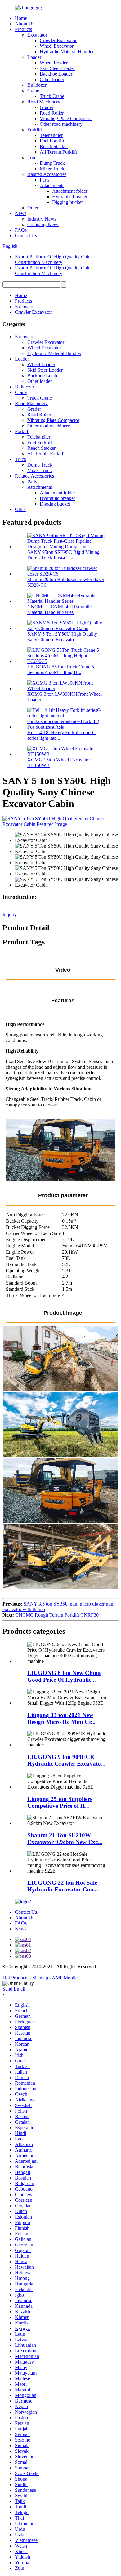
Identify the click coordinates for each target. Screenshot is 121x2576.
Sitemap (40, 1978)
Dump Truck (52, 163)
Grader (47, 107)
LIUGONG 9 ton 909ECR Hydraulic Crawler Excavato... (66, 1760)
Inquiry (10, 915)
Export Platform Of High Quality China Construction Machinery (54, 259)
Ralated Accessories (47, 174)
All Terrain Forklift (58, 152)
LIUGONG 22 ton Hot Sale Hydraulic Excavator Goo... (63, 1886)
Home (21, 18)
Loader (34, 57)
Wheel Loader (54, 63)
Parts (45, 180)
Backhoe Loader (56, 74)
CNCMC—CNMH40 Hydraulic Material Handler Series (59, 609)
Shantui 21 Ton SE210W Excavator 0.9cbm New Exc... (65, 1839)
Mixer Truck (52, 169)
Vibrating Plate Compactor (66, 118)
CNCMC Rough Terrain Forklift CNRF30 (57, 1615)
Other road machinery (61, 124)
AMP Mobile (65, 1978)
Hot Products (15, 1978)
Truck (33, 158)
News (21, 213)
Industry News (42, 219)
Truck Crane (52, 96)
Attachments (52, 185)
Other (33, 208)
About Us (25, 24)
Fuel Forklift (52, 141)
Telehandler (51, 135)
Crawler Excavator (58, 40)
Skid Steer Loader (57, 68)
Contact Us (26, 236)
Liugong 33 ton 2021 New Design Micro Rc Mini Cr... (61, 1718)
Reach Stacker (54, 146)
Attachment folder (70, 191)
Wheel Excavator (57, 46)
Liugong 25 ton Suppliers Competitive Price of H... (60, 1802)
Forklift (35, 130)
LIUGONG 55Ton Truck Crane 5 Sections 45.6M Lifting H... (61, 670)
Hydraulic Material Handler (67, 52)
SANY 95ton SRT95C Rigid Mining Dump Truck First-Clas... (63, 555)
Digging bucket (67, 202)
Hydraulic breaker (70, 197)
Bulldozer (37, 85)
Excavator (37, 35)
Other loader (52, 79)
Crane (33, 91)
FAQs (21, 230)
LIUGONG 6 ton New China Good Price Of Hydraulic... (64, 1676)
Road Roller (52, 113)
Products (23, 29)
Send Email (14, 1989)
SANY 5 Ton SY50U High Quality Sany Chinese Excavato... (62, 637)
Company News (43, 224)
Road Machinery (44, 102)
